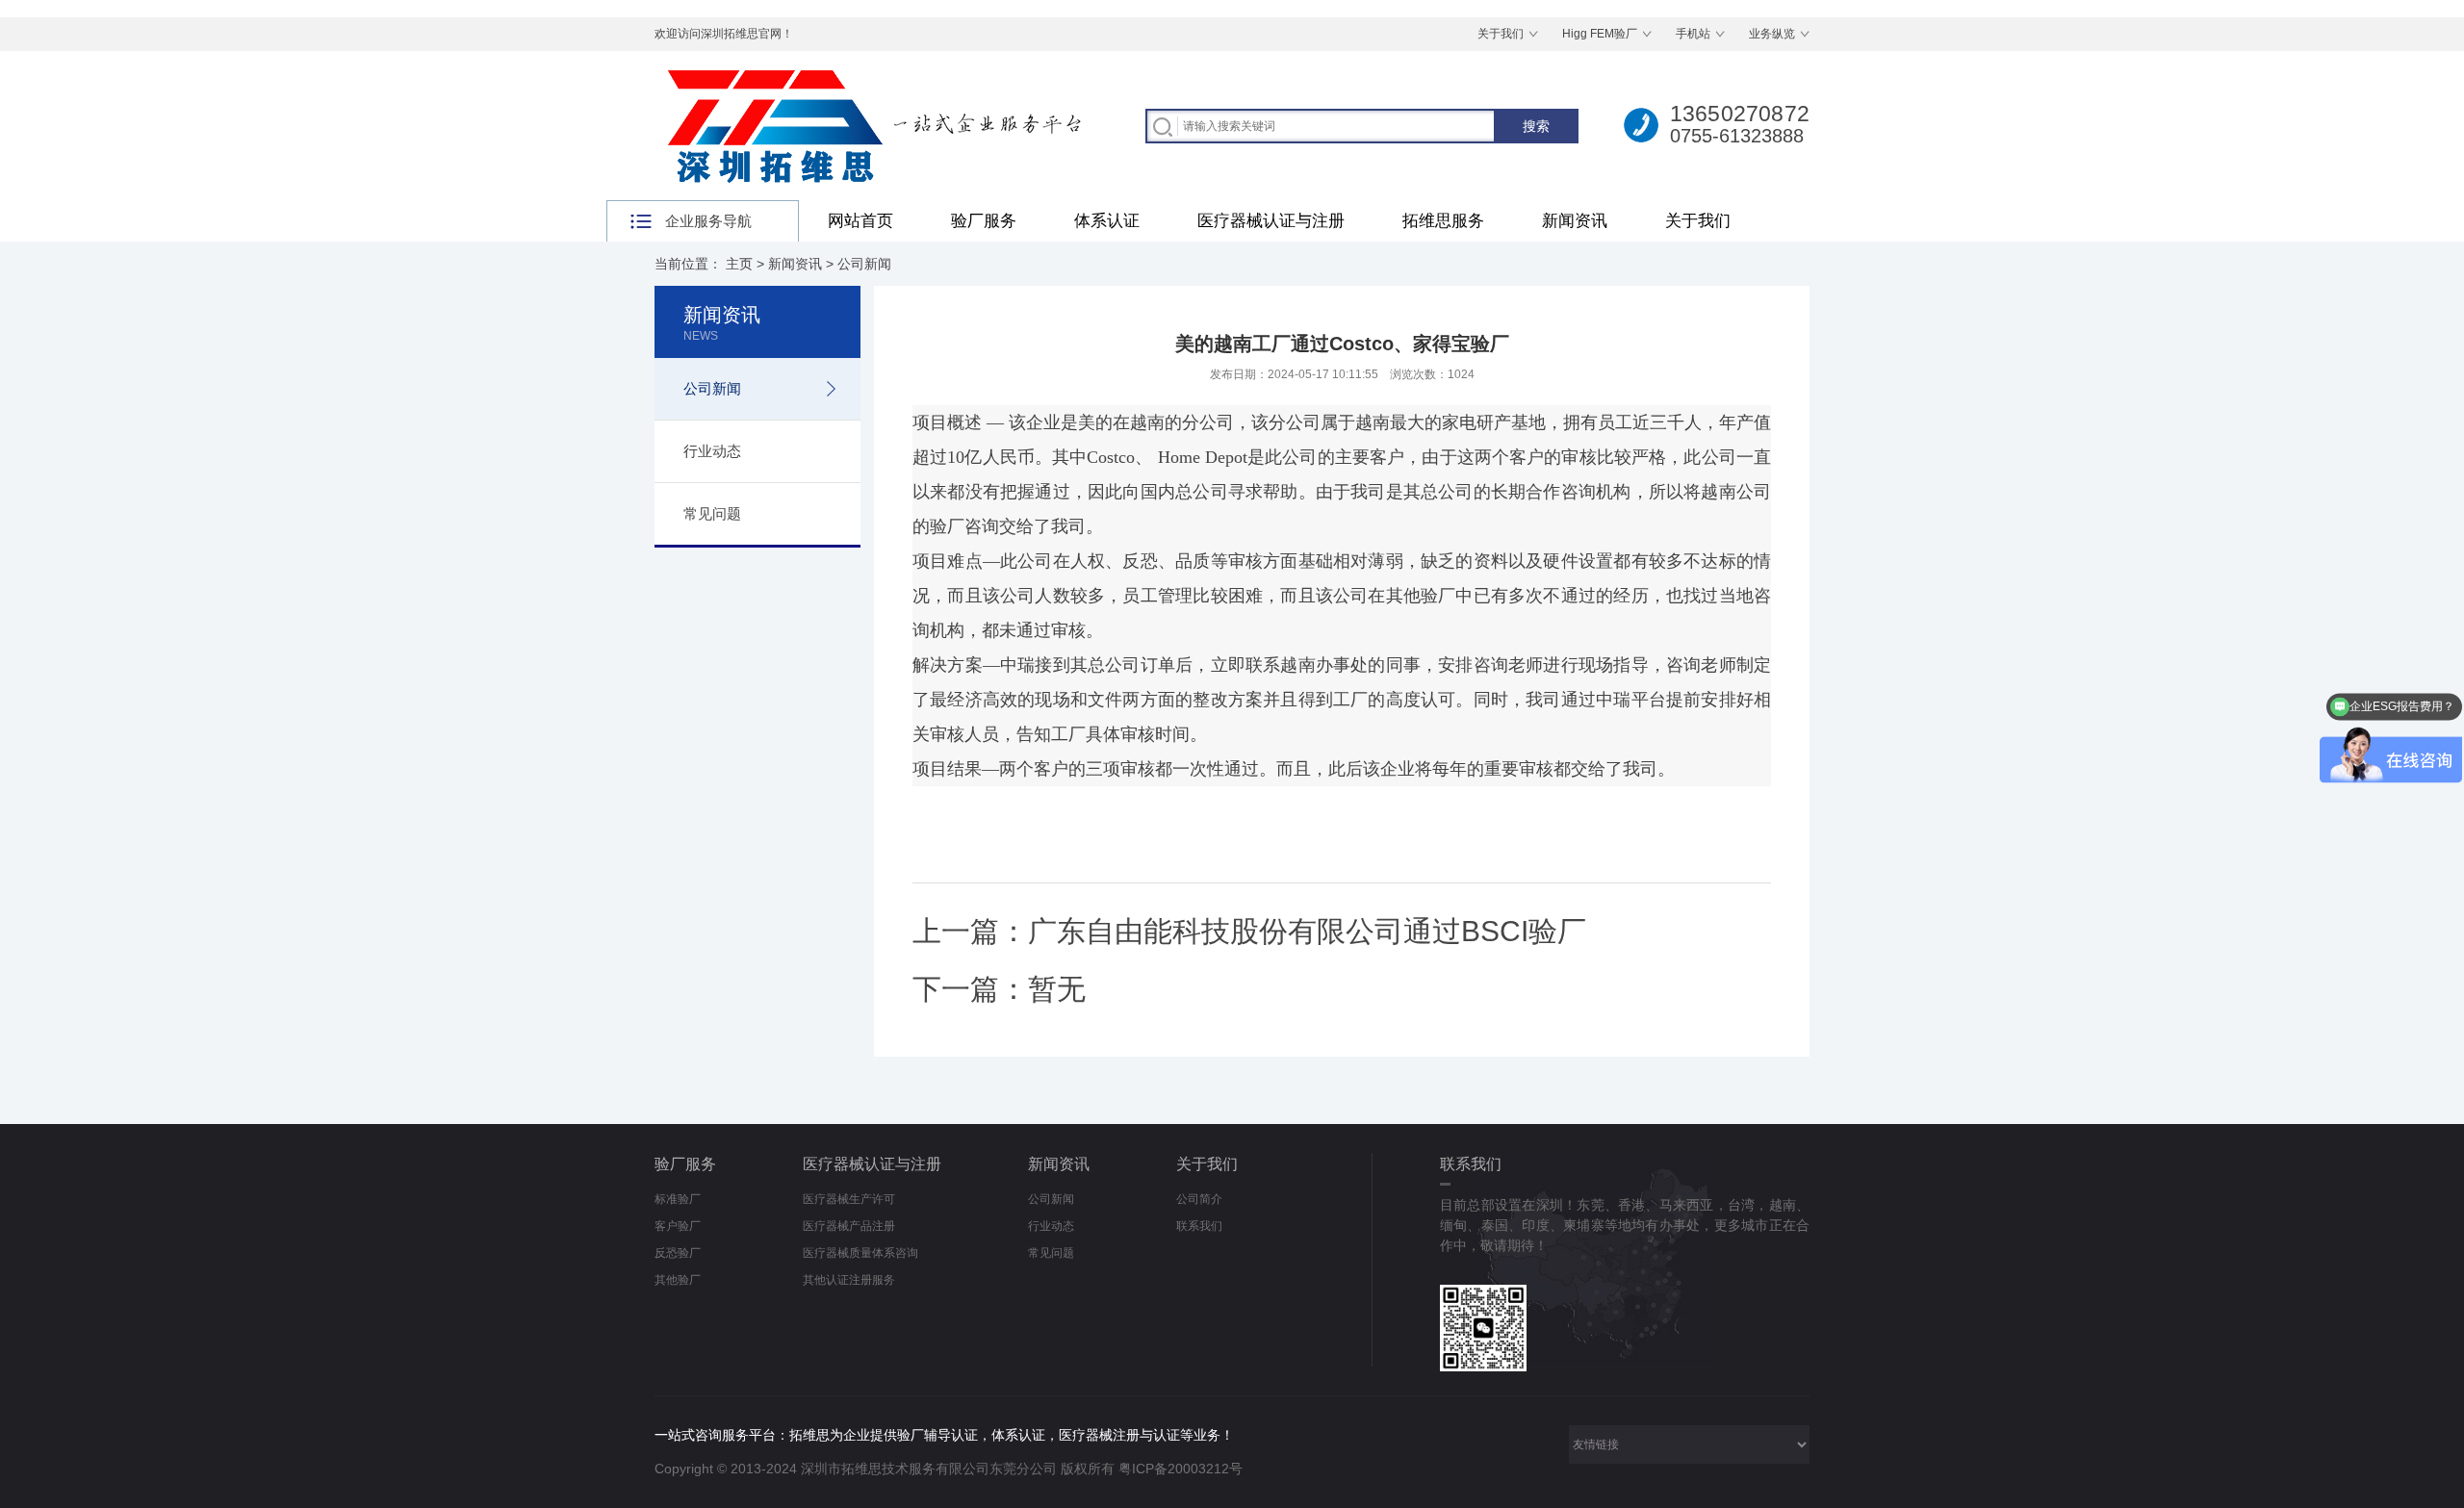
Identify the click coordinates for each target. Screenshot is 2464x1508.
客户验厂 (678, 1226)
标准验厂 (678, 1199)
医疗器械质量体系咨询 (860, 1253)
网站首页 (860, 221)
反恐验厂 (678, 1253)
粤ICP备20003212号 (1181, 1469)
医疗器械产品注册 (849, 1226)
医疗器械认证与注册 (1271, 221)
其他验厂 (678, 1280)
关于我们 (1501, 34)
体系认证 (1107, 221)
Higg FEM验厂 (1600, 34)
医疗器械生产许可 (849, 1199)
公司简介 (1199, 1199)
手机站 (1693, 34)
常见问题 (712, 513)
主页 (739, 264)
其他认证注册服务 (849, 1280)
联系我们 (1199, 1226)
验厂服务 (984, 221)
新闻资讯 (1575, 221)
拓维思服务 (1443, 221)
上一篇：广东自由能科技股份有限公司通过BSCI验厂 (1249, 931)
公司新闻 (864, 264)
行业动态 (712, 451)
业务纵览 (1772, 34)
